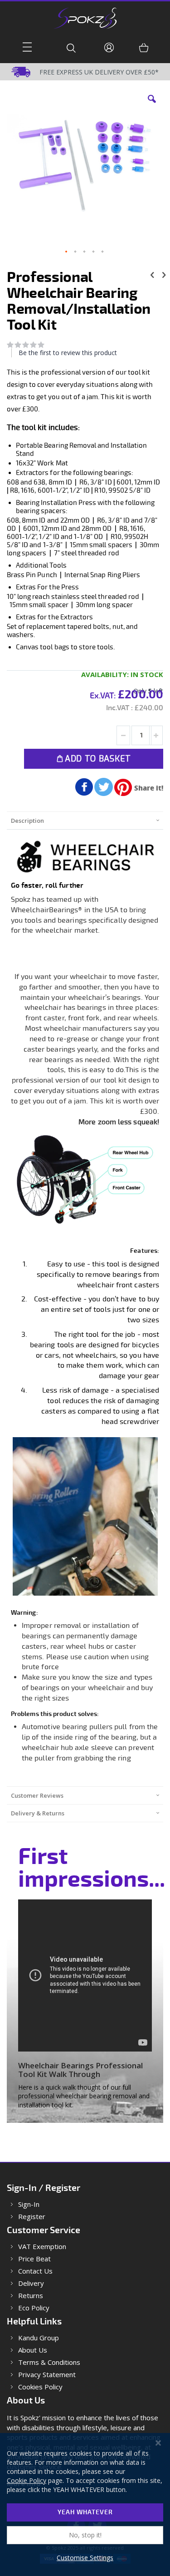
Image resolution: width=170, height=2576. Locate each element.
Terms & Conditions (49, 2362)
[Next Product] (164, 274)
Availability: (105, 674)
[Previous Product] (152, 274)
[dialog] (85, 2504)
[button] (152, 106)
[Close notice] (158, 2443)
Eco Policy (34, 2308)
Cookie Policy (27, 2480)
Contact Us (35, 2271)
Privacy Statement (47, 2375)
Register (32, 2217)
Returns (31, 2296)
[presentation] (85, 820)
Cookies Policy (40, 2387)
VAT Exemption (42, 2247)
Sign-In (29, 2204)
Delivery (31, 2283)
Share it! (149, 788)
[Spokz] (85, 15)
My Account (110, 47)
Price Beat (34, 2259)
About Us (33, 2350)
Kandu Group (39, 2338)
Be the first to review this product (68, 353)
